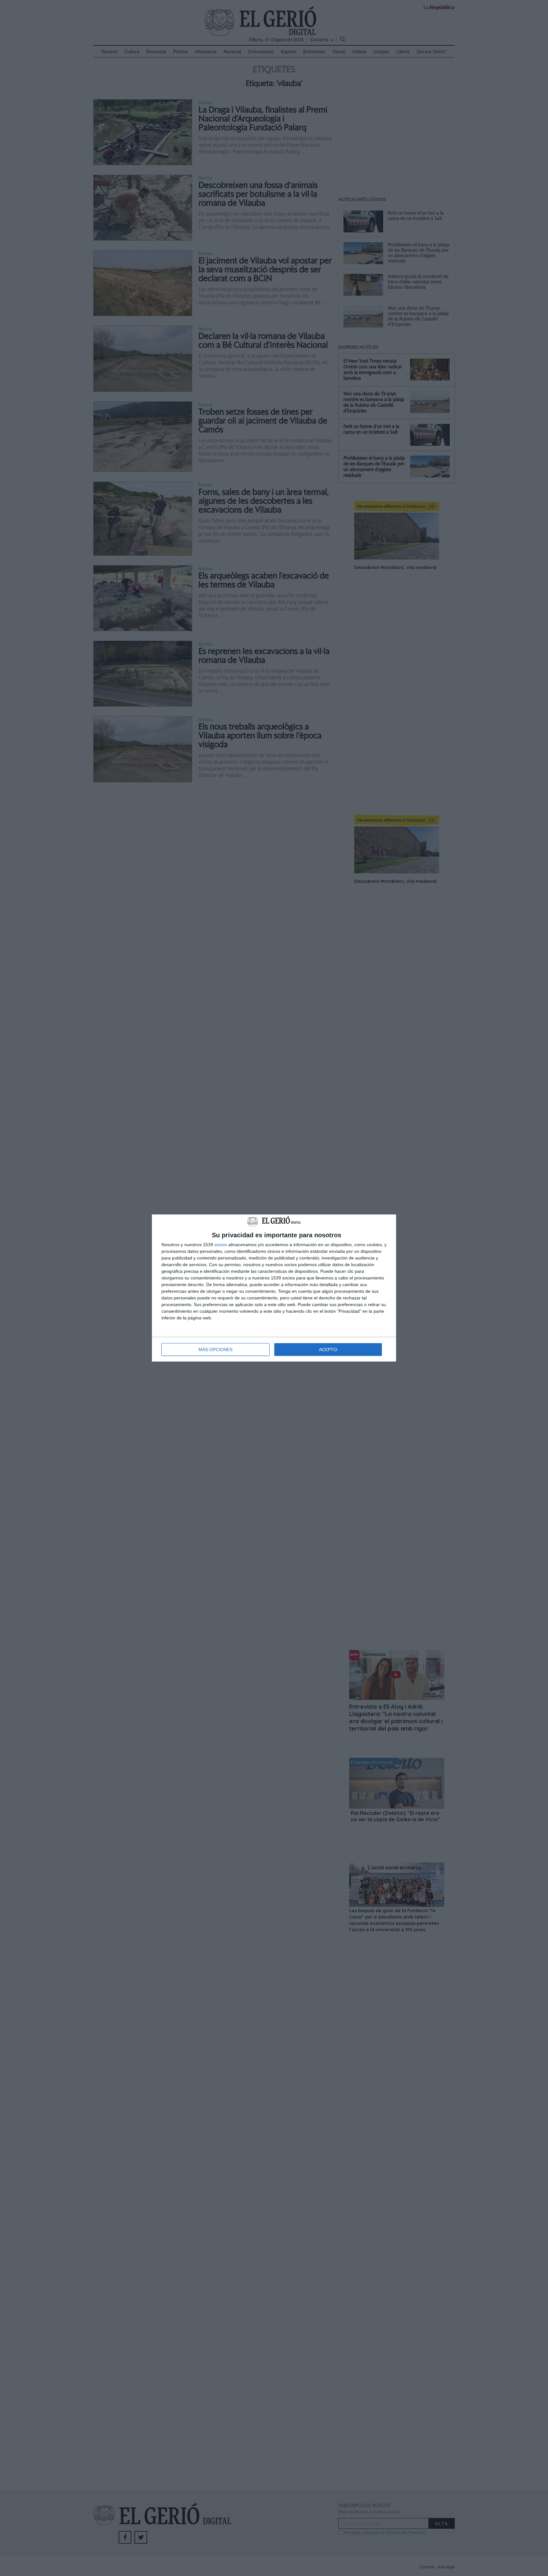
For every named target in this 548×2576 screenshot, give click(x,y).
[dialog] (274, 1288)
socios (221, 1245)
